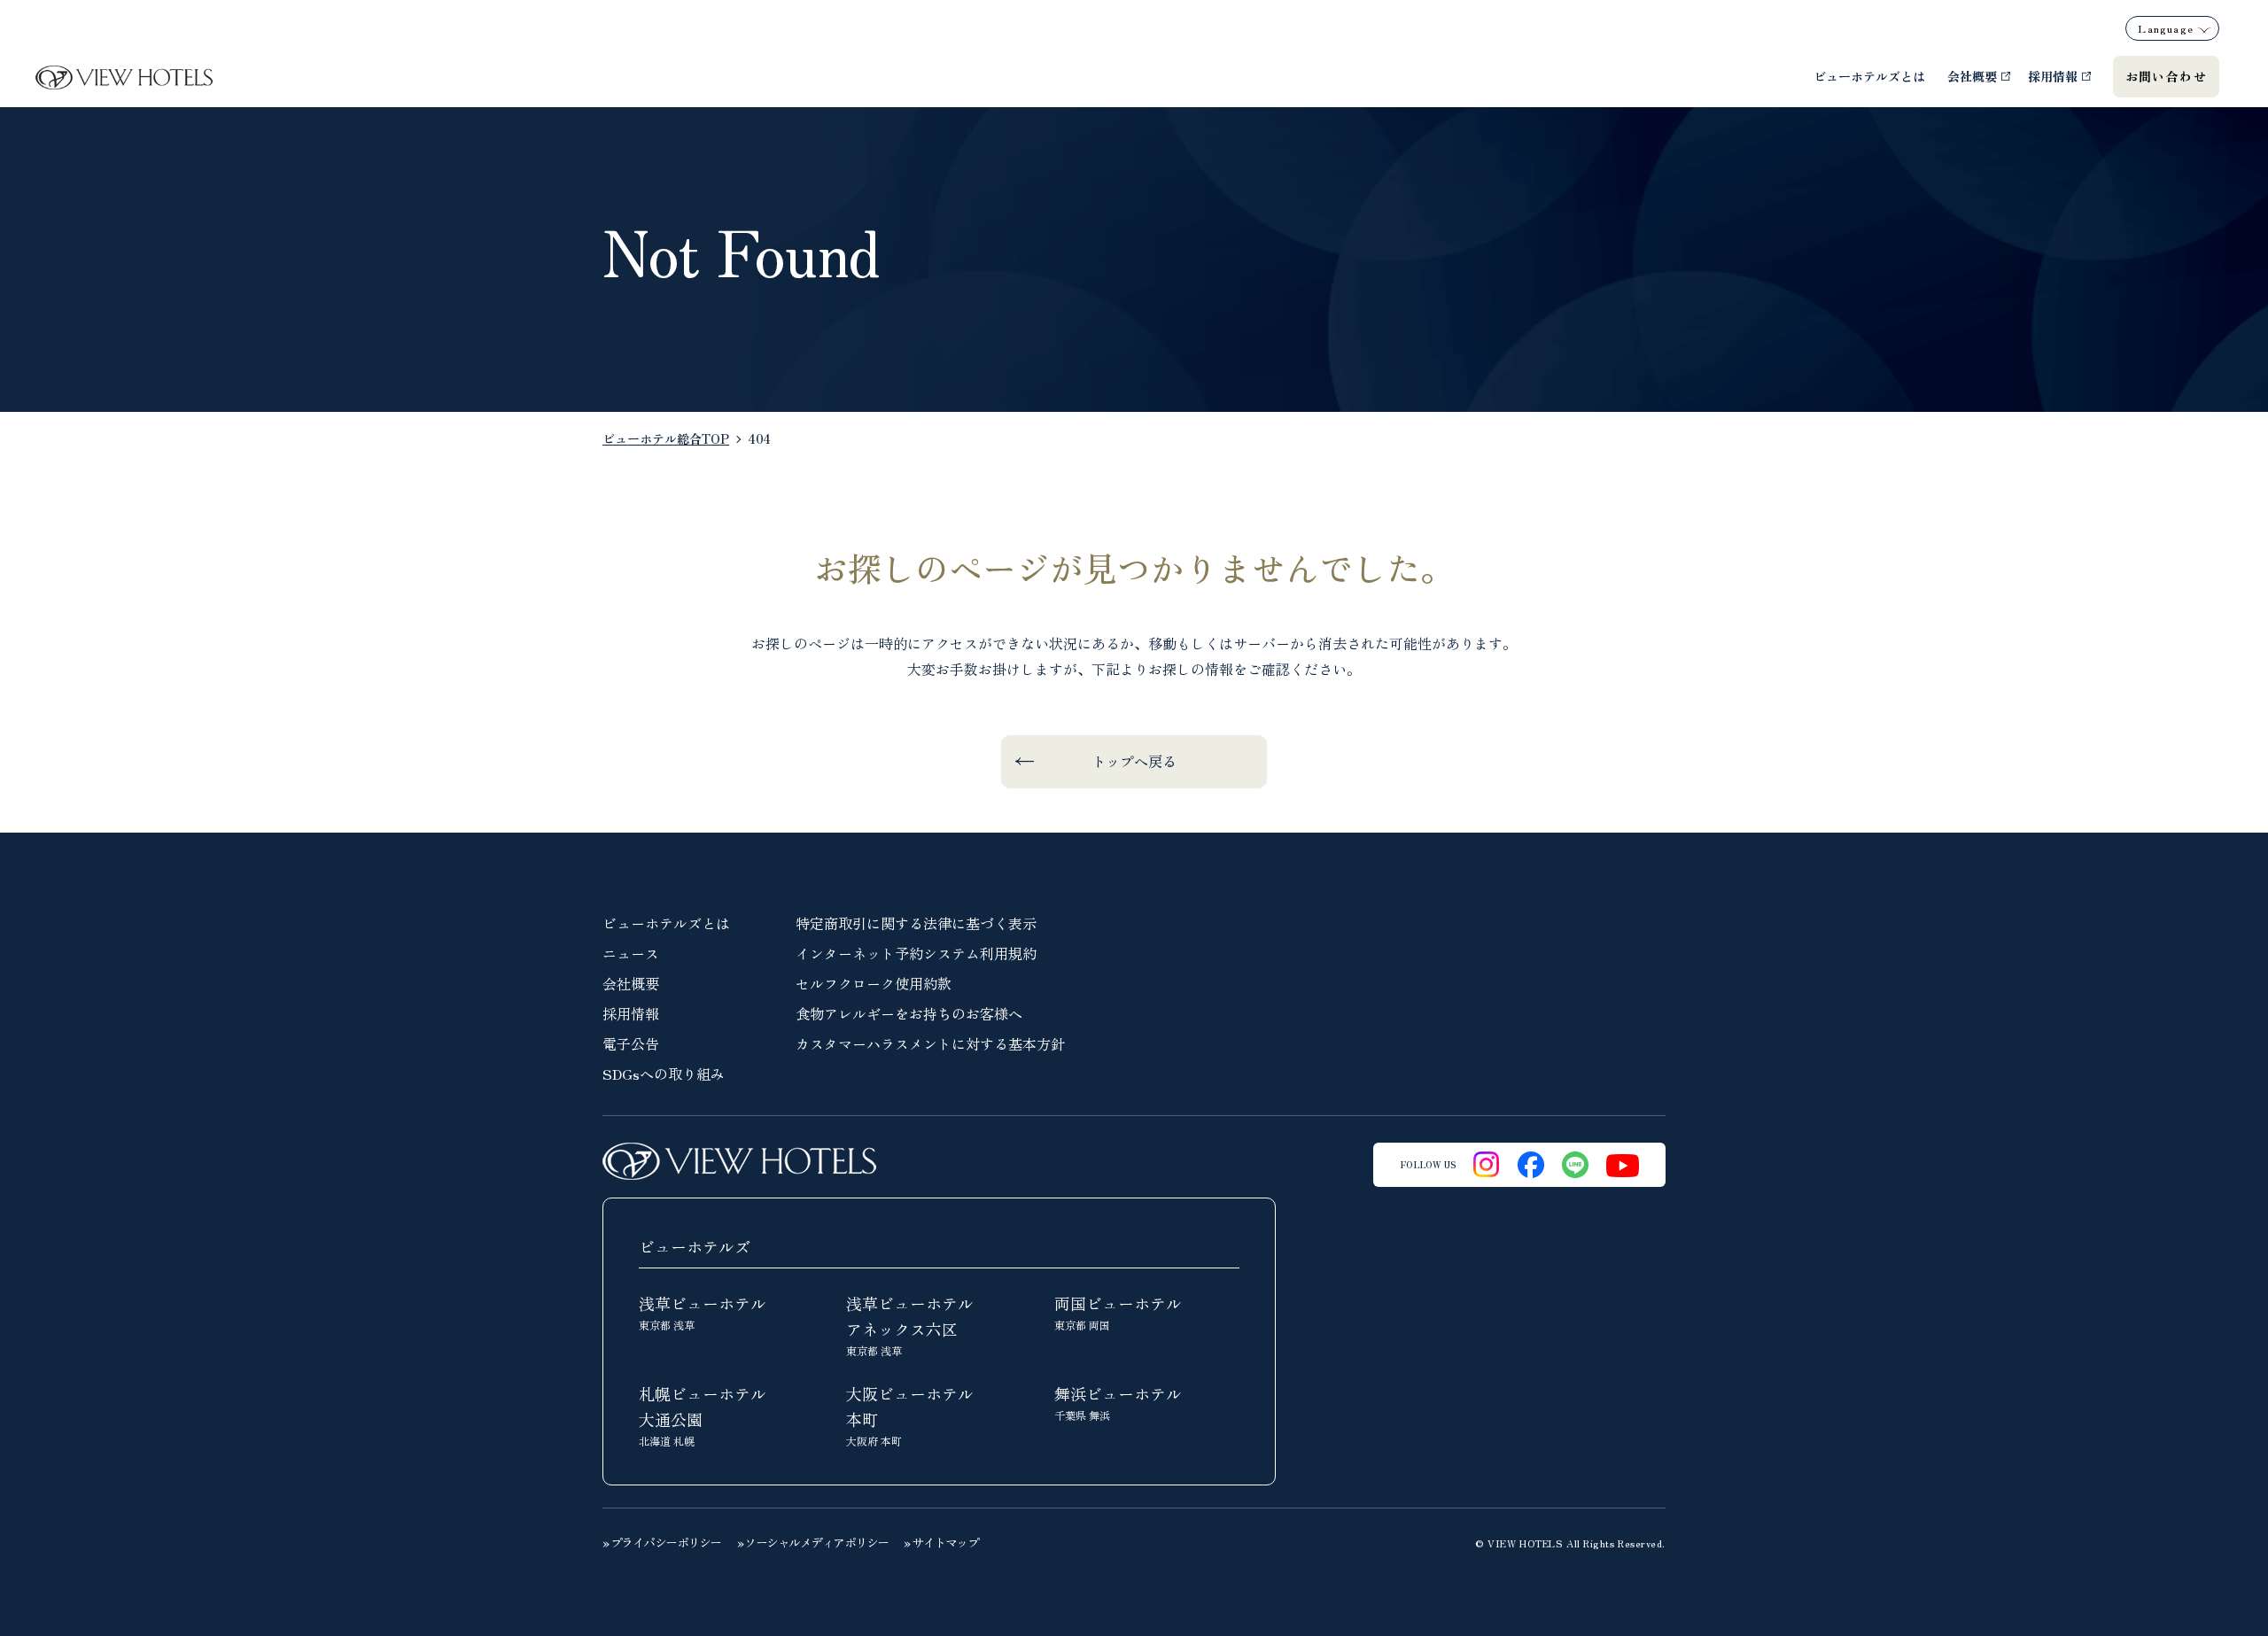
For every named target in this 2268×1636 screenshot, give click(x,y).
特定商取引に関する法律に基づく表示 (916, 923)
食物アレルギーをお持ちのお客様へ (909, 1013)
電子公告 (631, 1043)
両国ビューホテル (1118, 1312)
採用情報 (2053, 76)
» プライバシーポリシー (662, 1542)
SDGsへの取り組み (664, 1074)
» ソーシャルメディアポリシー (813, 1542)
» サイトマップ (941, 1542)
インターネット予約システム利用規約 (916, 953)
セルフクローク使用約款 (874, 983)
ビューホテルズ (695, 1246)
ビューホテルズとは (1869, 76)
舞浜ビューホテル (1118, 1402)
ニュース (631, 953)
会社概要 (1972, 76)
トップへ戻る (1134, 761)
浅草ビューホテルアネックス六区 (910, 1325)
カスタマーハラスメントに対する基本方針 (930, 1043)
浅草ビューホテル (703, 1312)
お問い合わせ (2166, 76)
